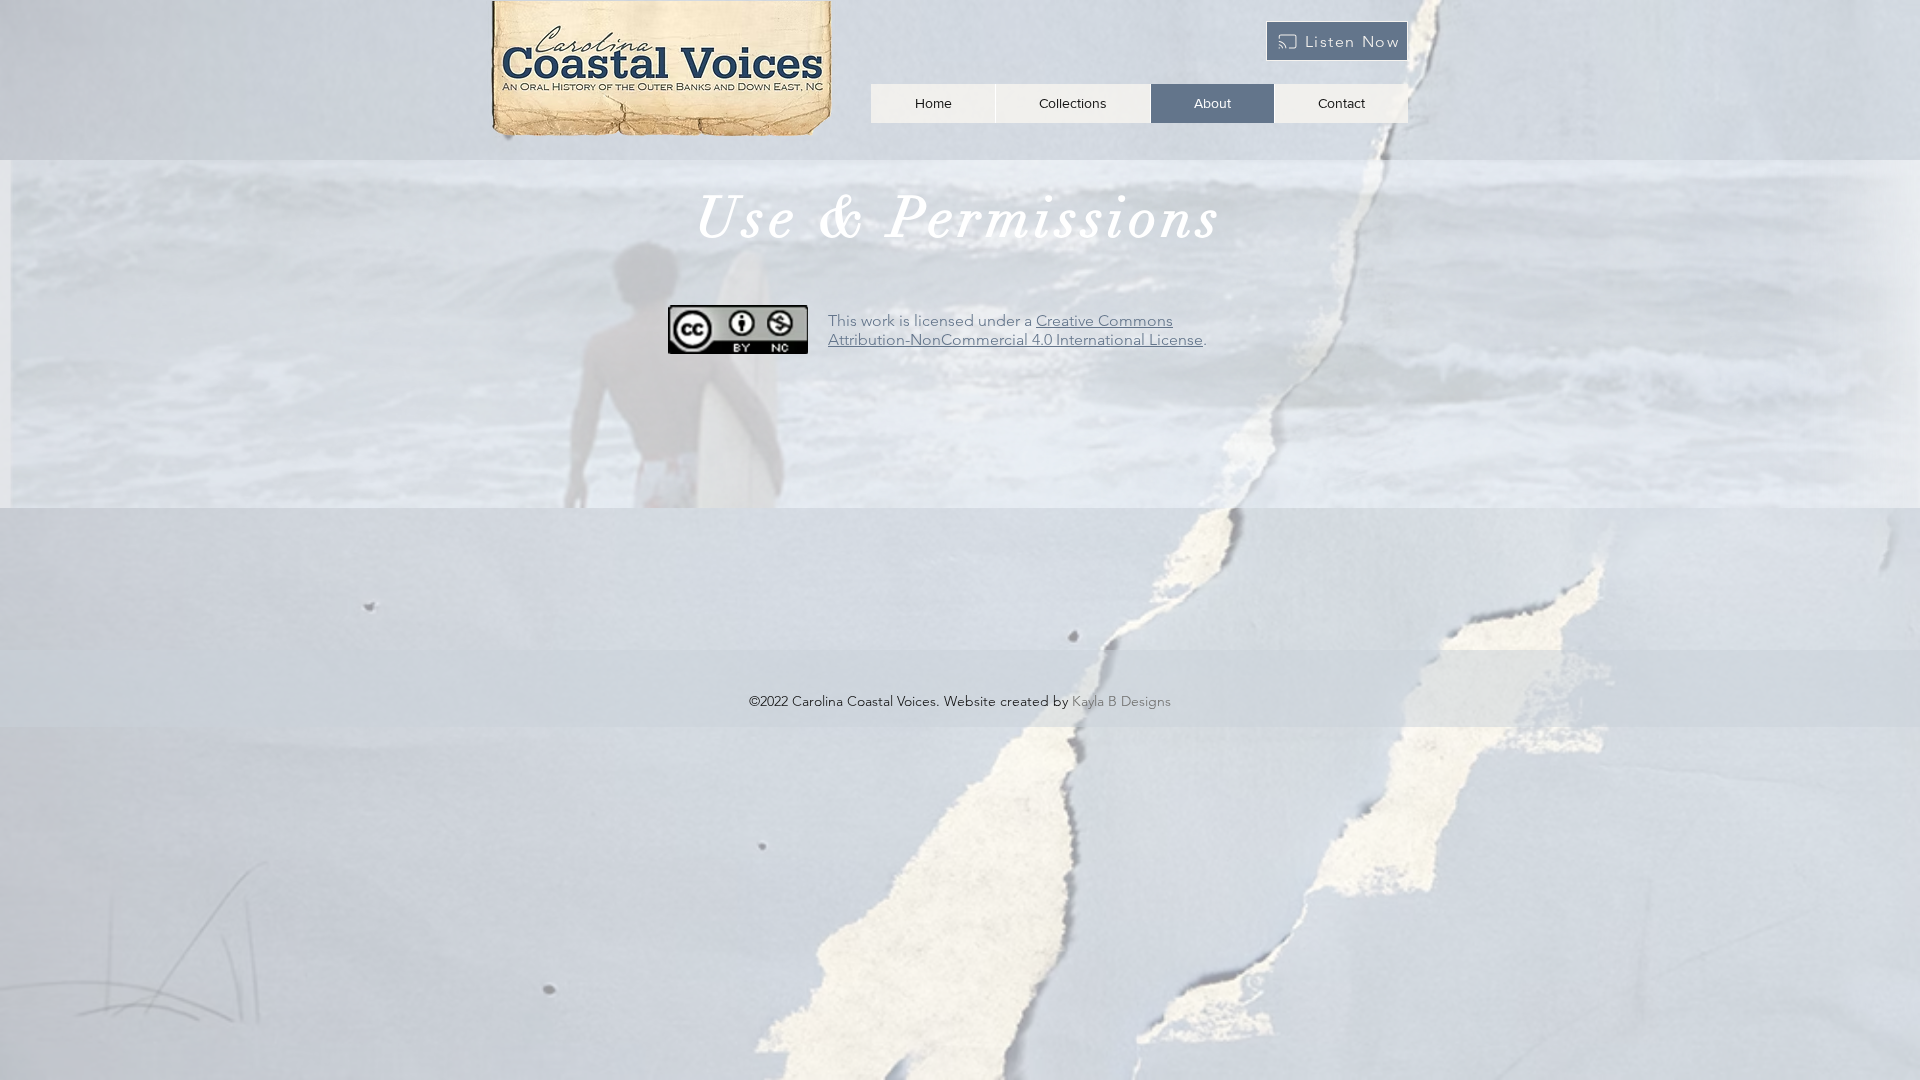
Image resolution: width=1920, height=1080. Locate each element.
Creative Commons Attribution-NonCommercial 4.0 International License (1015, 330)
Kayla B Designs (1121, 701)
